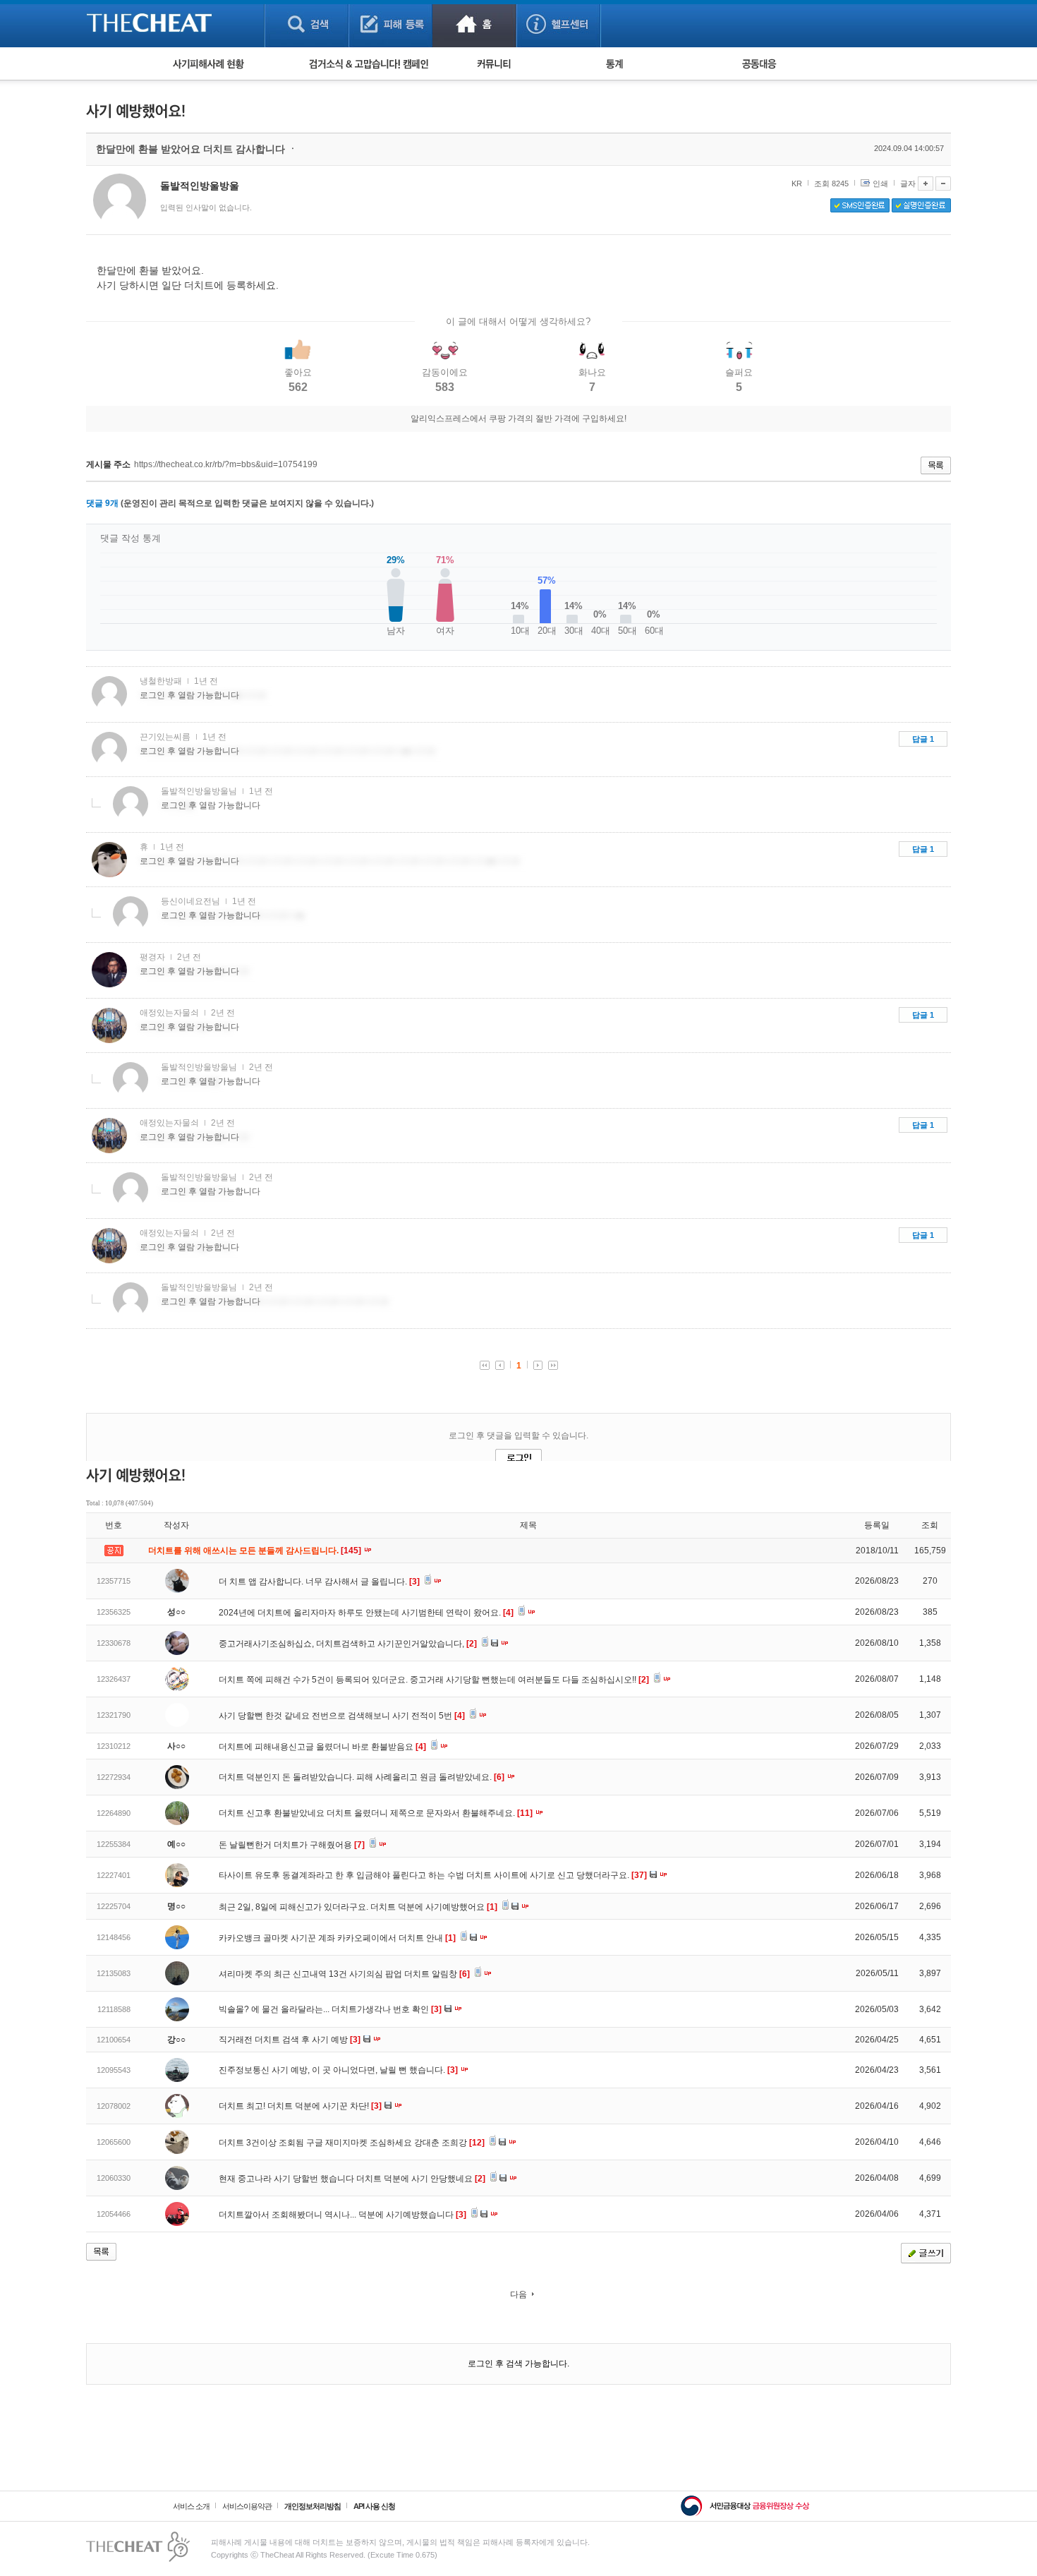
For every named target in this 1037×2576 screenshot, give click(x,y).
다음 (518, 2294)
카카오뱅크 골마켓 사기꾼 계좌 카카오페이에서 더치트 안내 (337, 1938)
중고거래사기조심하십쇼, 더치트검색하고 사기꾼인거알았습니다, (348, 1644)
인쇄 (880, 183)
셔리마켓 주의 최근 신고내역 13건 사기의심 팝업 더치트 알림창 (344, 1974)
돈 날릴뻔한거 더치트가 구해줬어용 (292, 1845)
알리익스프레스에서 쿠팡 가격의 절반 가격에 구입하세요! (518, 419)
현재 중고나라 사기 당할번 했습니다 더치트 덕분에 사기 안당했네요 (352, 2179)
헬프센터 (558, 24)
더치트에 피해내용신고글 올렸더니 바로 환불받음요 (322, 1747)
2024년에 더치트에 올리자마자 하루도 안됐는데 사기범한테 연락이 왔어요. (366, 1613)
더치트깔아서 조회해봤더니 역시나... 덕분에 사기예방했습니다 (342, 2215)
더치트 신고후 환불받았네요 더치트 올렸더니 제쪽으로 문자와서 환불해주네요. (376, 1813)
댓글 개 (102, 503)
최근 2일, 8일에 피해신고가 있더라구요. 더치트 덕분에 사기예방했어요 (358, 1907)
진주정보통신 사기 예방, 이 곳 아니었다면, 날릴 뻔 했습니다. (338, 2070)
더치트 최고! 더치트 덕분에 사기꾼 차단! (300, 2106)
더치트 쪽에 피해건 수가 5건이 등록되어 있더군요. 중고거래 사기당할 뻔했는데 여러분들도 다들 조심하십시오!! (434, 1680)
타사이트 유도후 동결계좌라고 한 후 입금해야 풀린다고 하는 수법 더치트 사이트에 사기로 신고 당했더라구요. (433, 1875)
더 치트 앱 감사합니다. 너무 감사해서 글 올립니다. (319, 1582)
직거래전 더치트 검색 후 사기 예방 (290, 2040)
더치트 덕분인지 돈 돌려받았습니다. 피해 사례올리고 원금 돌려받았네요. (362, 1777)
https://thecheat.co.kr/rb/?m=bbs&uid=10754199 (226, 464)
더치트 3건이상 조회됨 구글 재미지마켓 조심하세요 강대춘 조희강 (352, 2143)
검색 (307, 24)
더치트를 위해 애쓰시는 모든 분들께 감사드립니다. (256, 1551)
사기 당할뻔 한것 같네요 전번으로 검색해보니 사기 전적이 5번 (342, 1716)
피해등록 (390, 24)
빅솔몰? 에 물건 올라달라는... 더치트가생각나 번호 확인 (330, 2009)
